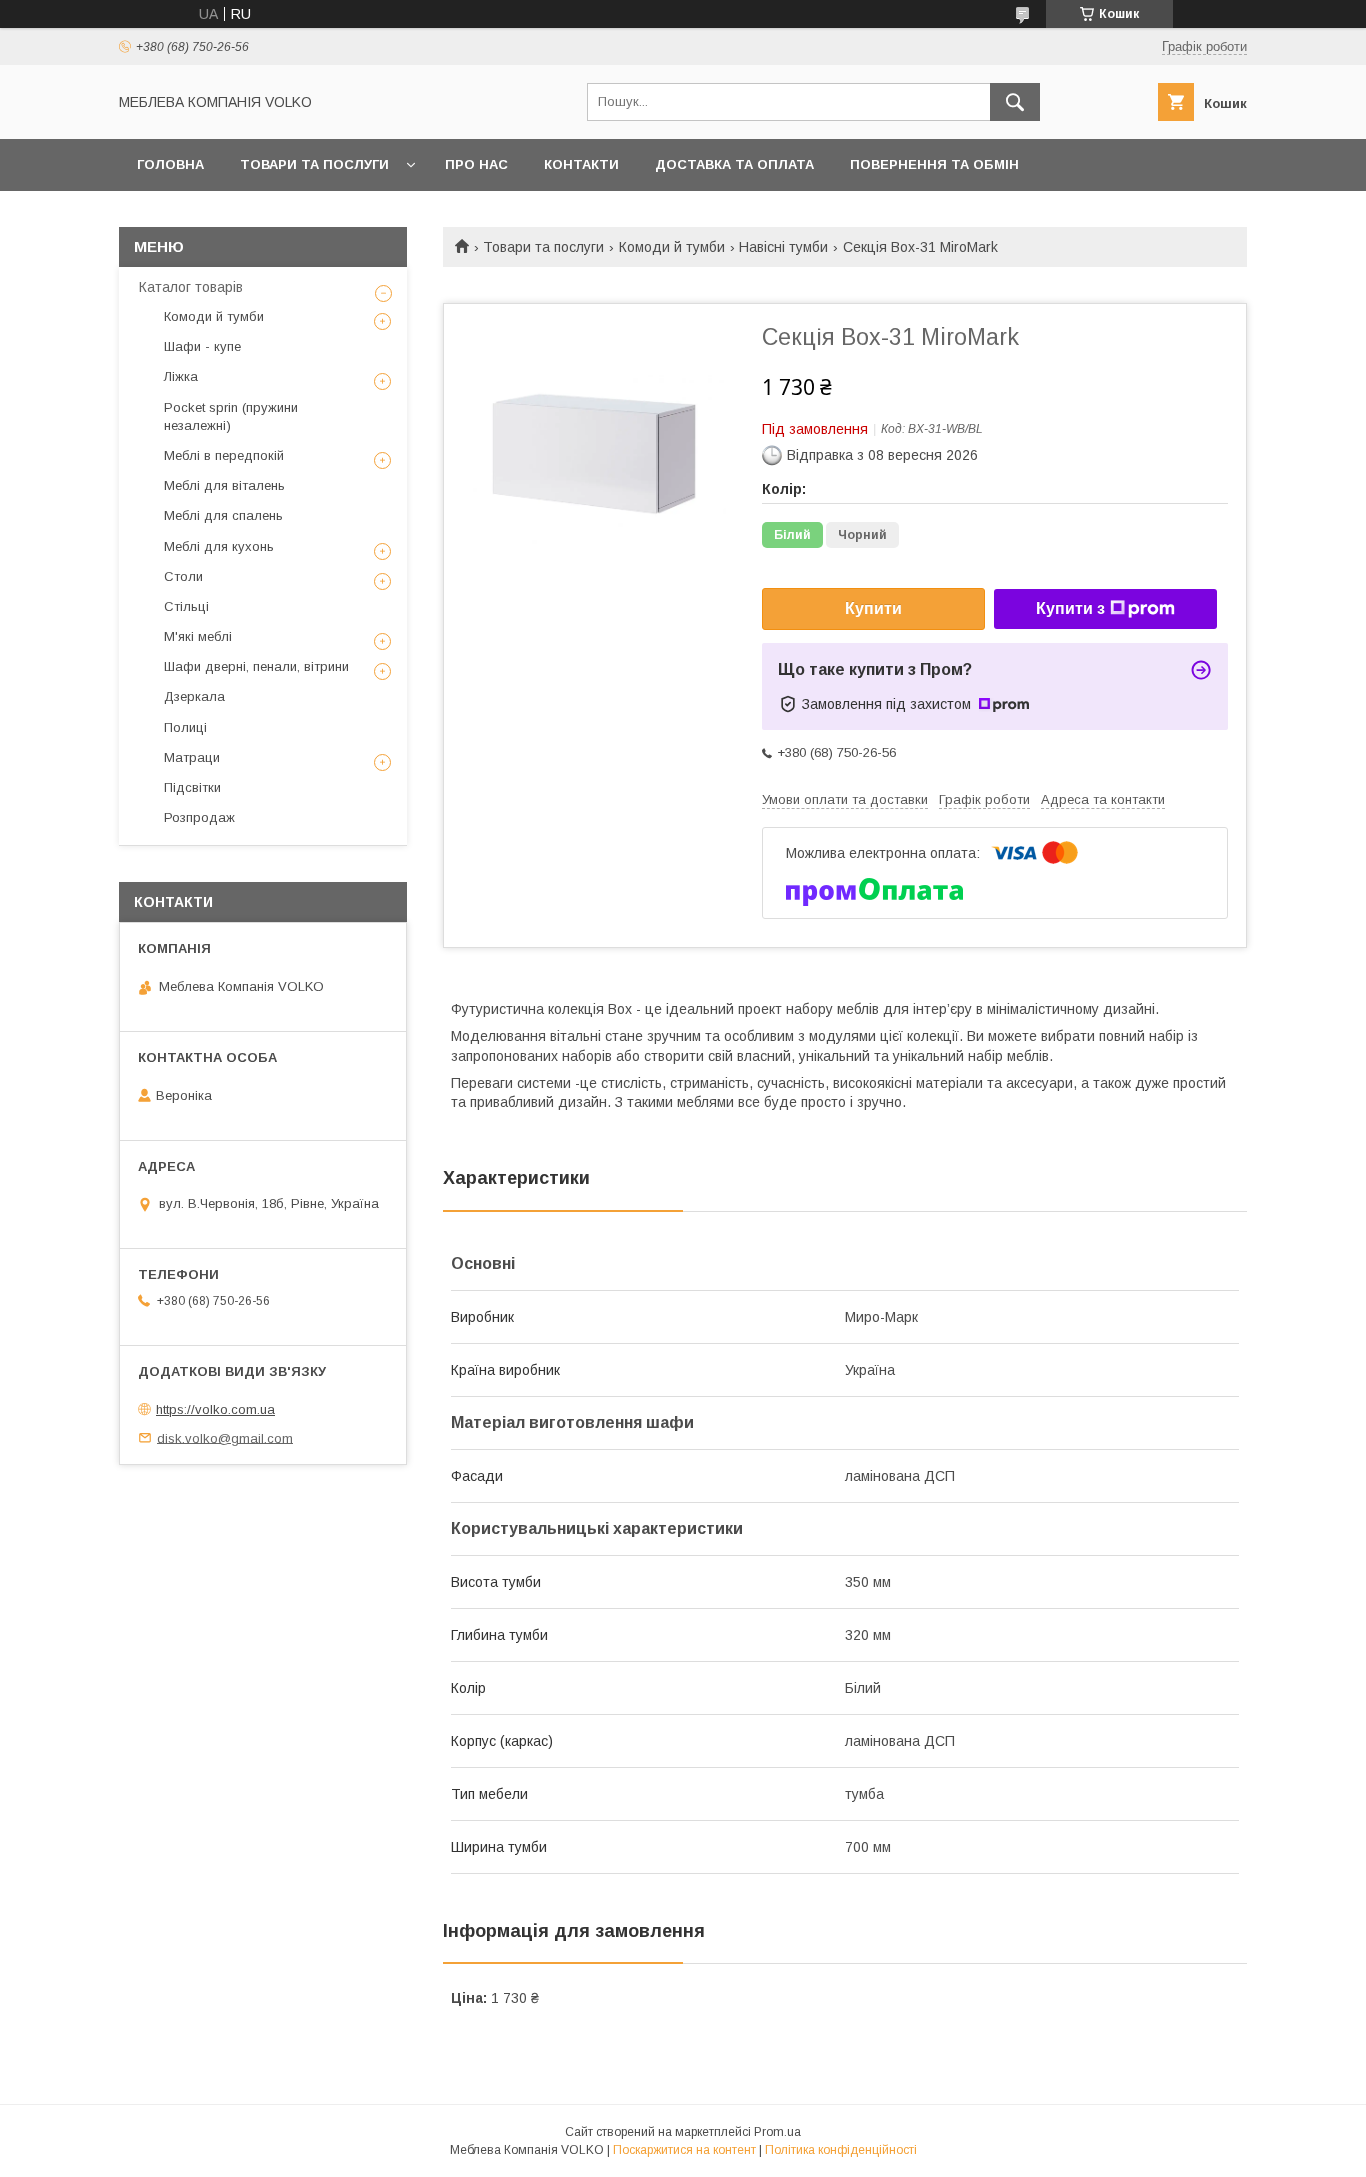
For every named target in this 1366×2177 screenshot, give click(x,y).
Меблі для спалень (223, 515)
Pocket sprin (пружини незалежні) (231, 416)
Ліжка (181, 376)
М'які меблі (198, 636)
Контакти (581, 164)
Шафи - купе (202, 346)
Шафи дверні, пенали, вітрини (256, 666)
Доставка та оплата (734, 164)
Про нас (476, 164)
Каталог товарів (191, 287)
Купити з (1070, 608)
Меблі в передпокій (224, 455)
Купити (873, 608)
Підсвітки (192, 787)
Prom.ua (777, 2132)
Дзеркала (194, 696)
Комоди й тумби (672, 247)
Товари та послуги (314, 164)
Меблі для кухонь (219, 546)
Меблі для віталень (224, 485)
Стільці (186, 606)
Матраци (192, 757)
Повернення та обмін (934, 164)
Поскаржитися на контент (684, 2150)
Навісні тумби (783, 247)
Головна (170, 164)
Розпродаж (199, 817)
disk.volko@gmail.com (225, 1437)
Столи (183, 576)
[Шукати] (1015, 102)
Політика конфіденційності (841, 2150)
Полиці (185, 727)
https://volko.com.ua (215, 1409)
